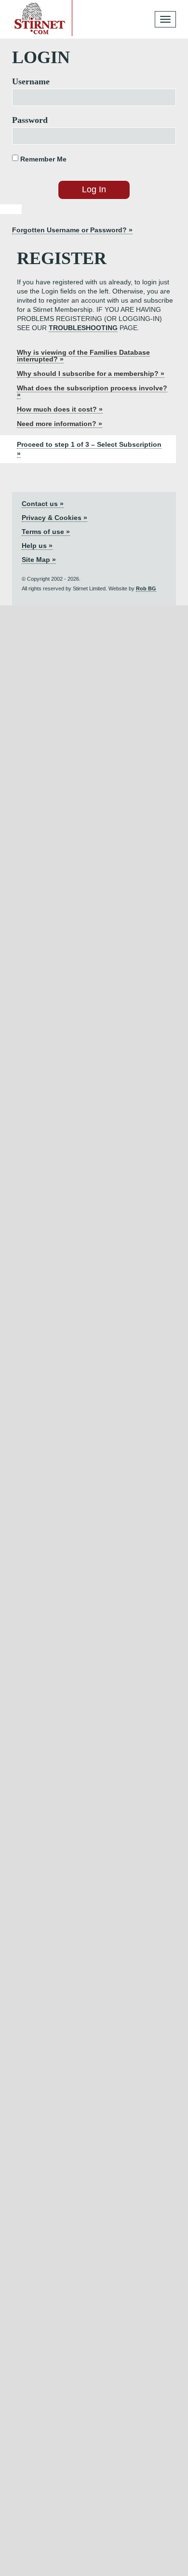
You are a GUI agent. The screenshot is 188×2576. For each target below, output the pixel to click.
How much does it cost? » (60, 409)
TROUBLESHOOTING (83, 328)
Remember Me (42, 159)
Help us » (37, 546)
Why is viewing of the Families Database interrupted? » (83, 356)
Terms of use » (46, 532)
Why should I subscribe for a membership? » (91, 374)
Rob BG (146, 588)
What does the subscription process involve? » (92, 391)
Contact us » (43, 504)
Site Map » (39, 560)
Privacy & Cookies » (54, 518)
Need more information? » (60, 424)
